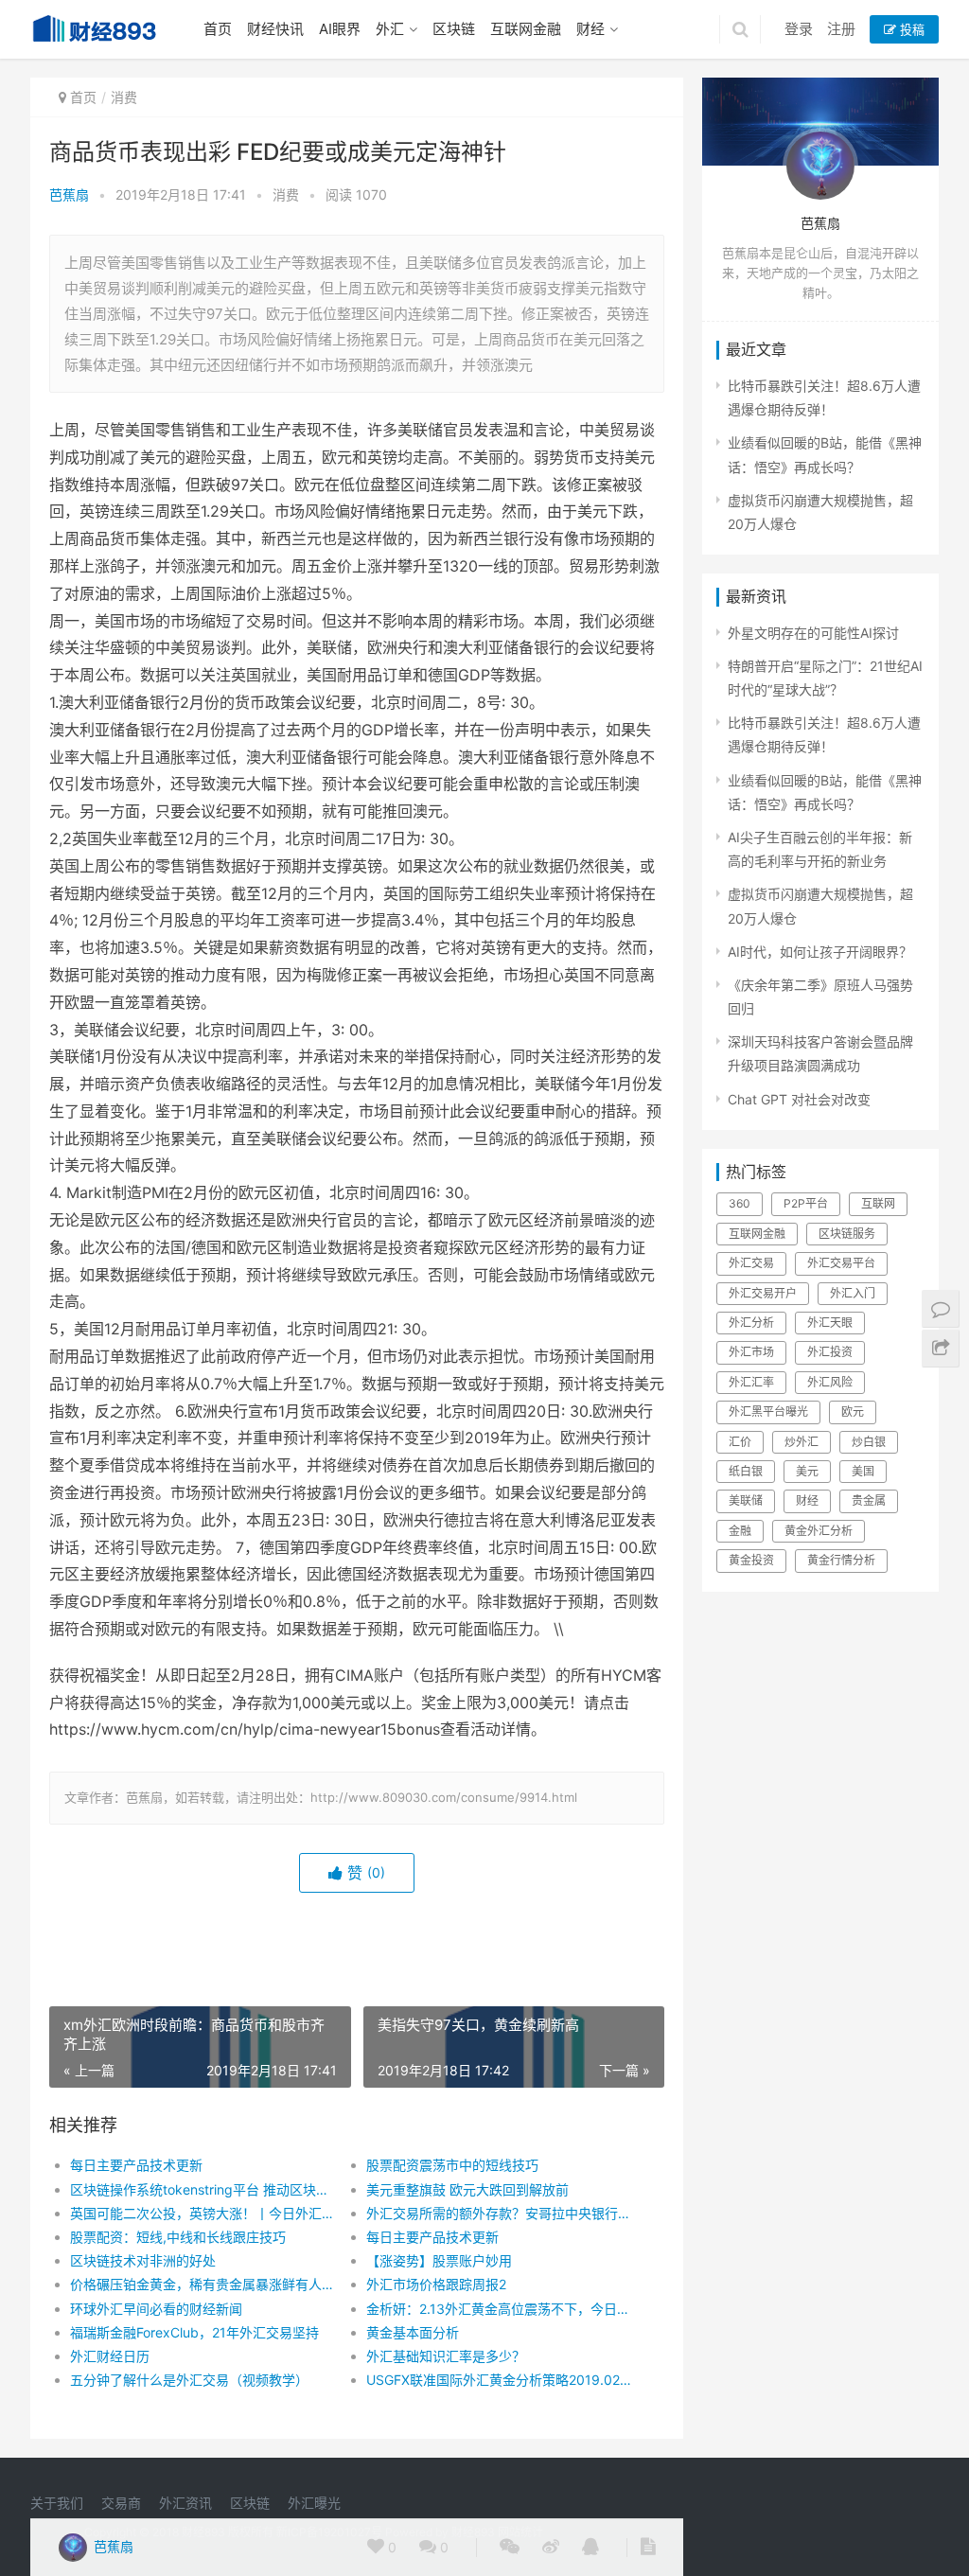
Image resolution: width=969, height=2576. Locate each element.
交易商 (121, 2503)
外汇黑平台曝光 (768, 1412)
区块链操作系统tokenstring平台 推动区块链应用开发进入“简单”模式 (203, 2189)
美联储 (746, 1500)
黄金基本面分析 (413, 2332)
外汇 (390, 29)
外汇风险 (830, 1382)
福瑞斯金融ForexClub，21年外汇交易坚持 (194, 2332)
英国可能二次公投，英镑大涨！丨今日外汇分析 (203, 2213)
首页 (218, 29)
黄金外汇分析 (819, 1531)
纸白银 (746, 1471)
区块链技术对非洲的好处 (143, 2260)
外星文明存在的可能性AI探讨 (813, 633)
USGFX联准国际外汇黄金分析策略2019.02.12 (500, 2380)
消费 (124, 97)
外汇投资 (830, 1352)
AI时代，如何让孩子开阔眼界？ (820, 952)
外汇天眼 (830, 1323)
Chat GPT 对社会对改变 (799, 1099)
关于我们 (57, 2503)
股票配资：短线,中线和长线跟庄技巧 (178, 2237)
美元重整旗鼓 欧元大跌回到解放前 (467, 2189)
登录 (799, 29)
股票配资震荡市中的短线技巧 (452, 2165)
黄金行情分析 (841, 1560)
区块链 (454, 29)
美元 (807, 1471)
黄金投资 (751, 1560)
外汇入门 (853, 1293)
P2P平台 (806, 1203)
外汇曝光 (314, 2503)
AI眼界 (340, 29)
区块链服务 (847, 1234)
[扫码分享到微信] (510, 2548)
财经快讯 (275, 29)
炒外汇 (802, 1442)
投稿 (910, 29)
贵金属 (869, 1500)
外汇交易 (751, 1263)
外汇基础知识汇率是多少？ (446, 2356)
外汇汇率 (751, 1382)
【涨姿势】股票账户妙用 (439, 2260)
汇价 (740, 1442)
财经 (590, 29)
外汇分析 (751, 1323)
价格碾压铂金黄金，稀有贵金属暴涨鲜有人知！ (203, 2284)
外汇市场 (751, 1352)
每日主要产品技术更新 (136, 2165)
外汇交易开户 (763, 1293)
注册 (841, 29)
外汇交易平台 (841, 1263)
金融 (740, 1531)
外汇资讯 (185, 2503)
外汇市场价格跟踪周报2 (436, 2284)
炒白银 (869, 1442)
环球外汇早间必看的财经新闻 (156, 2309)
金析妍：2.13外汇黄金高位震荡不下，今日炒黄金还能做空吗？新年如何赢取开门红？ (500, 2309)
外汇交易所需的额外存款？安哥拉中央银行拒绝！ (500, 2213)
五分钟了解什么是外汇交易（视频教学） (189, 2380)
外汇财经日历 (110, 2356)
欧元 (853, 1412)
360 (740, 1203)
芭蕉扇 (69, 194)
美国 (863, 1471)
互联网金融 (526, 29)
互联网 (878, 1203)
